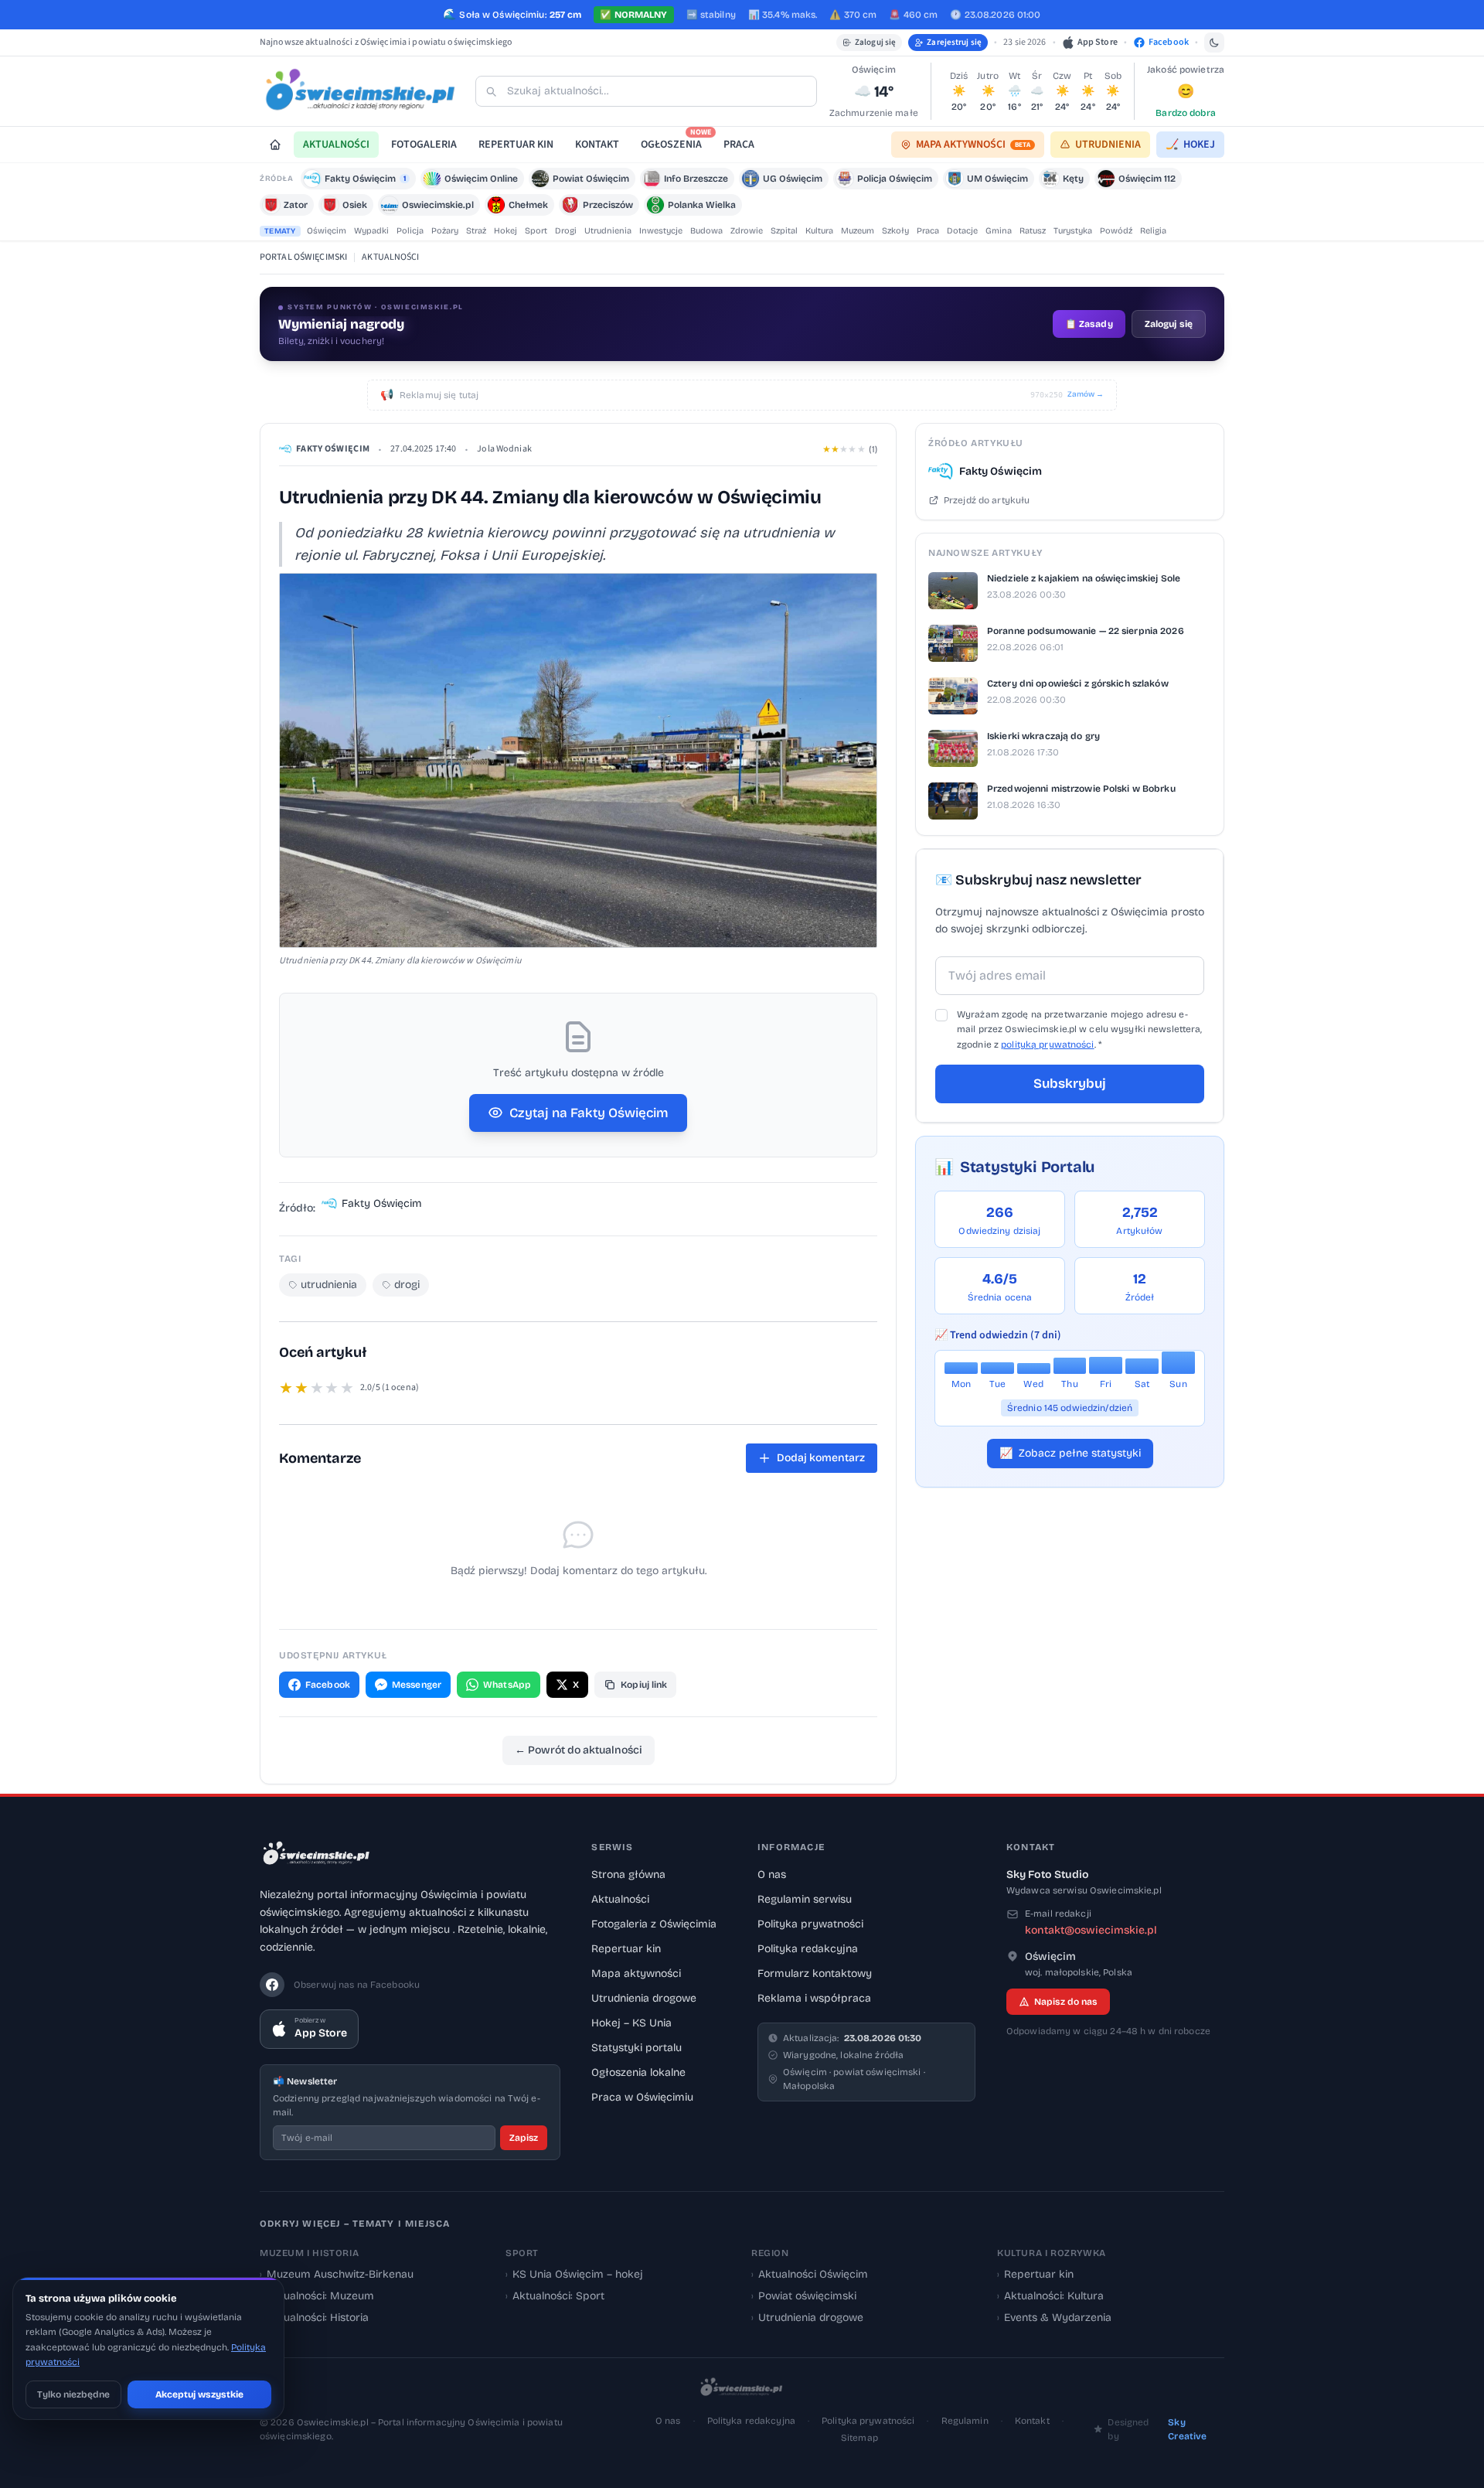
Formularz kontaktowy (815, 1973)
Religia (1153, 231)
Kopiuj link (644, 1685)
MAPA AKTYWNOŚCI (973, 145)
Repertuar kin (626, 1949)
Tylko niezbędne (73, 2394)
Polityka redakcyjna (808, 1949)
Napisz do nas (1066, 2002)
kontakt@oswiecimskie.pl (1091, 1930)
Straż (476, 231)
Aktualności (620, 1899)
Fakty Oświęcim (333, 449)
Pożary (445, 231)
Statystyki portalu (636, 2048)
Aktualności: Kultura (1050, 2296)
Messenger (417, 1685)
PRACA (739, 145)
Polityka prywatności (810, 1924)
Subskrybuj (1070, 1084)
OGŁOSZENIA (676, 142)
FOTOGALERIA (424, 145)
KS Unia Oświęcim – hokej (574, 2274)
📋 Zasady (1089, 324)
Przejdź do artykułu (987, 500)
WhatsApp (507, 1685)
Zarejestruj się (954, 42)
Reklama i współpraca (814, 1998)
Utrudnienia (608, 231)
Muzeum (858, 231)
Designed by (1157, 2429)
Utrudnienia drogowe (644, 1998)
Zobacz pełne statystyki (1070, 1453)
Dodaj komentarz (821, 1458)
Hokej (505, 231)
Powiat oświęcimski (804, 2296)
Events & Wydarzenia (1054, 2318)
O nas (772, 1875)
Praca (928, 231)
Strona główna (628, 1875)
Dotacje (962, 231)
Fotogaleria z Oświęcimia (654, 1924)
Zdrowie (747, 231)
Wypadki (371, 231)
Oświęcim (327, 231)
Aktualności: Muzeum (317, 2296)
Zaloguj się (875, 42)
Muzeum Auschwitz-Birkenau (337, 2274)
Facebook (328, 1685)
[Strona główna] (275, 145)
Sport (536, 231)
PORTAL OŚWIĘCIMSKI (303, 257)
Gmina (999, 231)
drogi (407, 1285)
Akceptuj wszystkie (199, 2394)
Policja (410, 231)
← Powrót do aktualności (579, 1750)
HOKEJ (1190, 145)
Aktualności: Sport (555, 2296)
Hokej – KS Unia (631, 2023)
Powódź (1116, 231)
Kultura (819, 231)
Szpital (784, 231)
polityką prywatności (1047, 1045)
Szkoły (895, 231)
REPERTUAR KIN (516, 145)
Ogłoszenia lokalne (638, 2072)
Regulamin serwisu (805, 1899)
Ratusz (1033, 231)
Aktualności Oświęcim (810, 2274)
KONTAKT (597, 145)
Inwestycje (661, 231)
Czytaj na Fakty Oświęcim (589, 1113)
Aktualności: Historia (314, 2318)
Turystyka (1073, 231)
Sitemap (859, 2438)
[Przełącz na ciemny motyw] (1214, 43)
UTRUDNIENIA (1108, 145)
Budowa (706, 231)
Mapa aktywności (636, 1973)
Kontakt (1032, 2421)
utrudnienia (329, 1285)
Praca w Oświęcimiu (642, 2097)
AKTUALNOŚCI (336, 145)
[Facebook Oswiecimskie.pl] (272, 1985)
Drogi (566, 231)
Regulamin (965, 2421)
